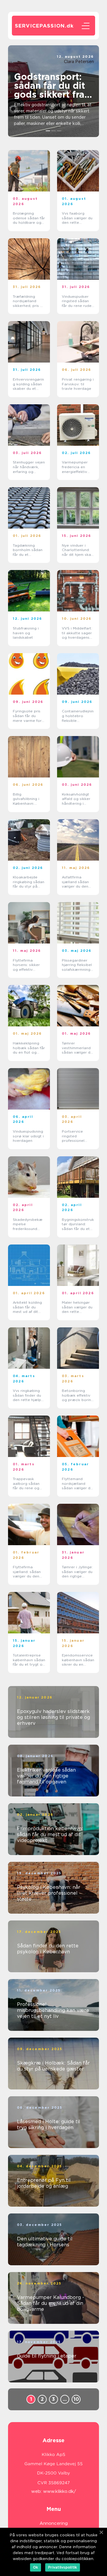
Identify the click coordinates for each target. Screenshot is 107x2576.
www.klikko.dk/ (60, 2491)
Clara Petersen (79, 62)
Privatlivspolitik (63, 2567)
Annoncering (54, 2523)
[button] (48, 131)
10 (76, 2399)
